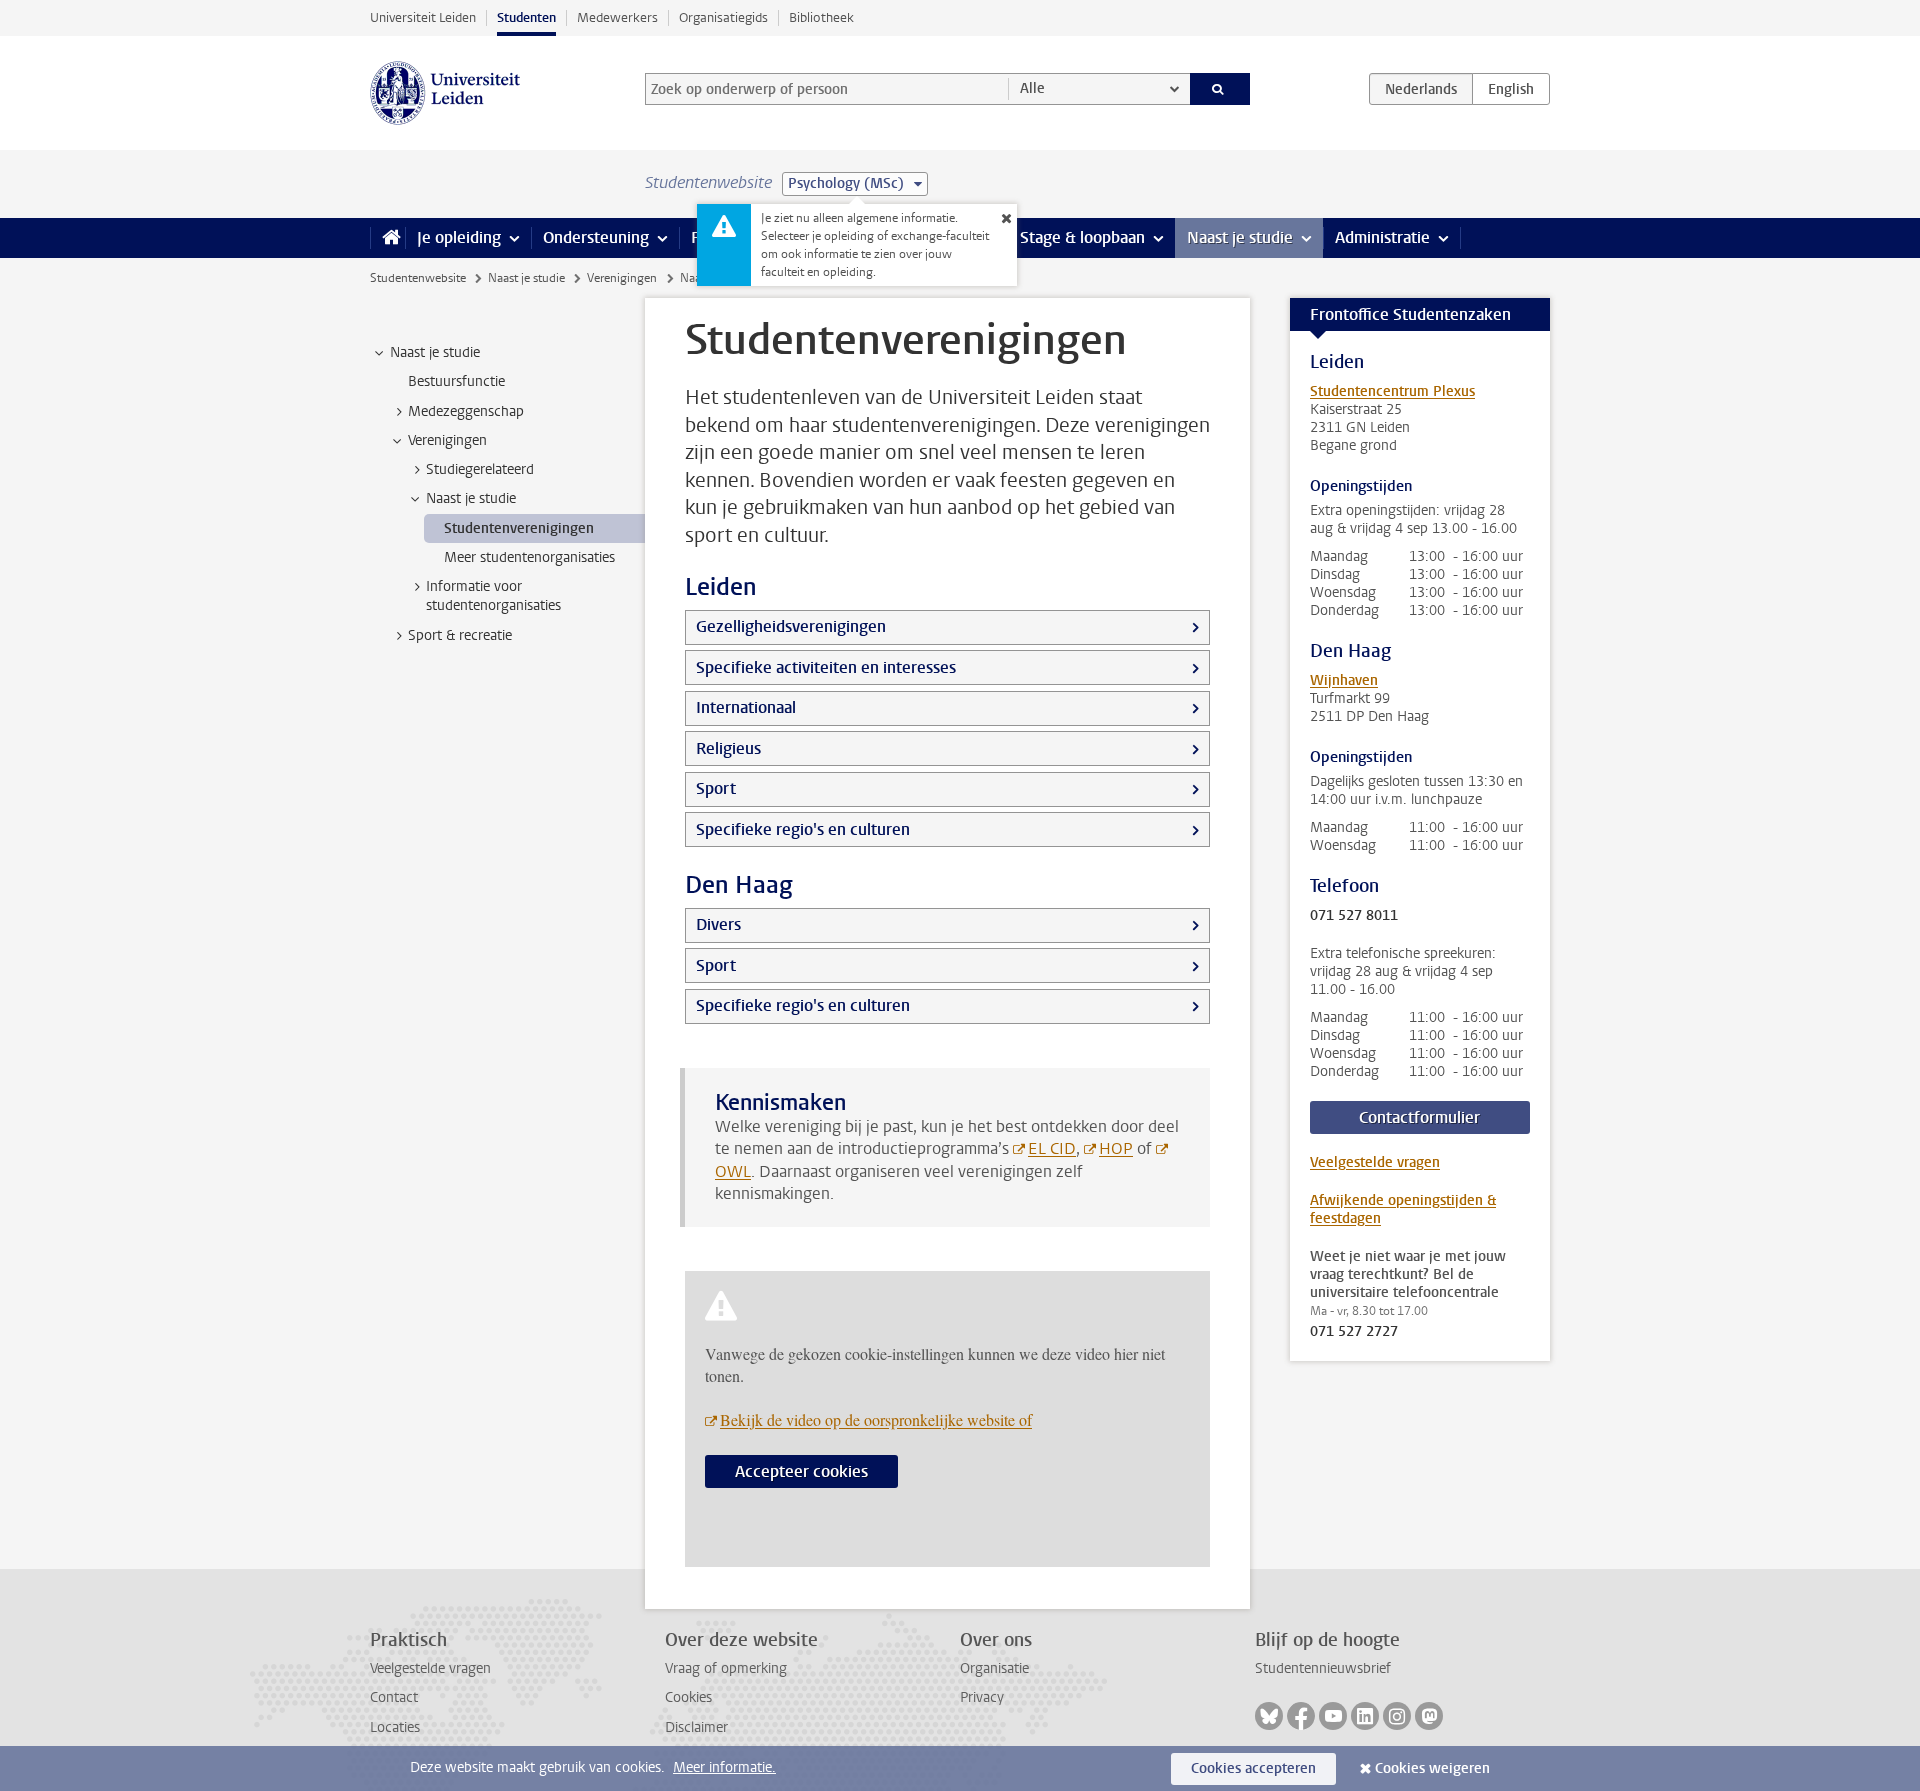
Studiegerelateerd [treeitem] (480, 469)
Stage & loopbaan (1082, 237)
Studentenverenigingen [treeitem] (519, 528)
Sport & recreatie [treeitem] (460, 635)
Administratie (1382, 237)
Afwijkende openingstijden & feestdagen (1403, 1209)
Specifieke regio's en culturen (803, 829)
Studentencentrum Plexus (1392, 391)
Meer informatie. (724, 1767)
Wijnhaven (1344, 680)
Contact (394, 1697)
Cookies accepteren (1253, 1768)
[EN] (1511, 89)
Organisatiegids (723, 17)
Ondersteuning (596, 237)
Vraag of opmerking (726, 1668)
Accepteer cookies (801, 1471)
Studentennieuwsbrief (1323, 1668)
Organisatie (994, 1668)
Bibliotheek (821, 17)
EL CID (1052, 1148)
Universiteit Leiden (423, 17)
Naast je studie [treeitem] (435, 352)
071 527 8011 (1354, 916)
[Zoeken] (1220, 89)
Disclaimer (696, 1727)
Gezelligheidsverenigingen (791, 626)
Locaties (395, 1727)
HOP (1116, 1148)
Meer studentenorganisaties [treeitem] (529, 557)
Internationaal (746, 707)
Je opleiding (459, 237)
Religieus (728, 748)
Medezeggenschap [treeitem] (466, 411)
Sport (716, 788)
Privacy (982, 1697)
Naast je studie (1240, 237)
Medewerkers (617, 17)
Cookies (688, 1697)
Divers (718, 924)
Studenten (526, 17)
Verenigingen (622, 278)
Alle (1032, 88)
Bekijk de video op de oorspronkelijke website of (876, 1419)
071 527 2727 (1354, 1332)
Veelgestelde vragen (1375, 1162)
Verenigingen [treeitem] (447, 440)
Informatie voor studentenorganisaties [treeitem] (493, 596)
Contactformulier (1419, 1117)
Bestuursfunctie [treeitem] (456, 381)
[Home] (387, 238)
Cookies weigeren (1432, 1768)
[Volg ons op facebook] (1301, 1716)
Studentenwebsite (418, 278)
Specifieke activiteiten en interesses (826, 667)
